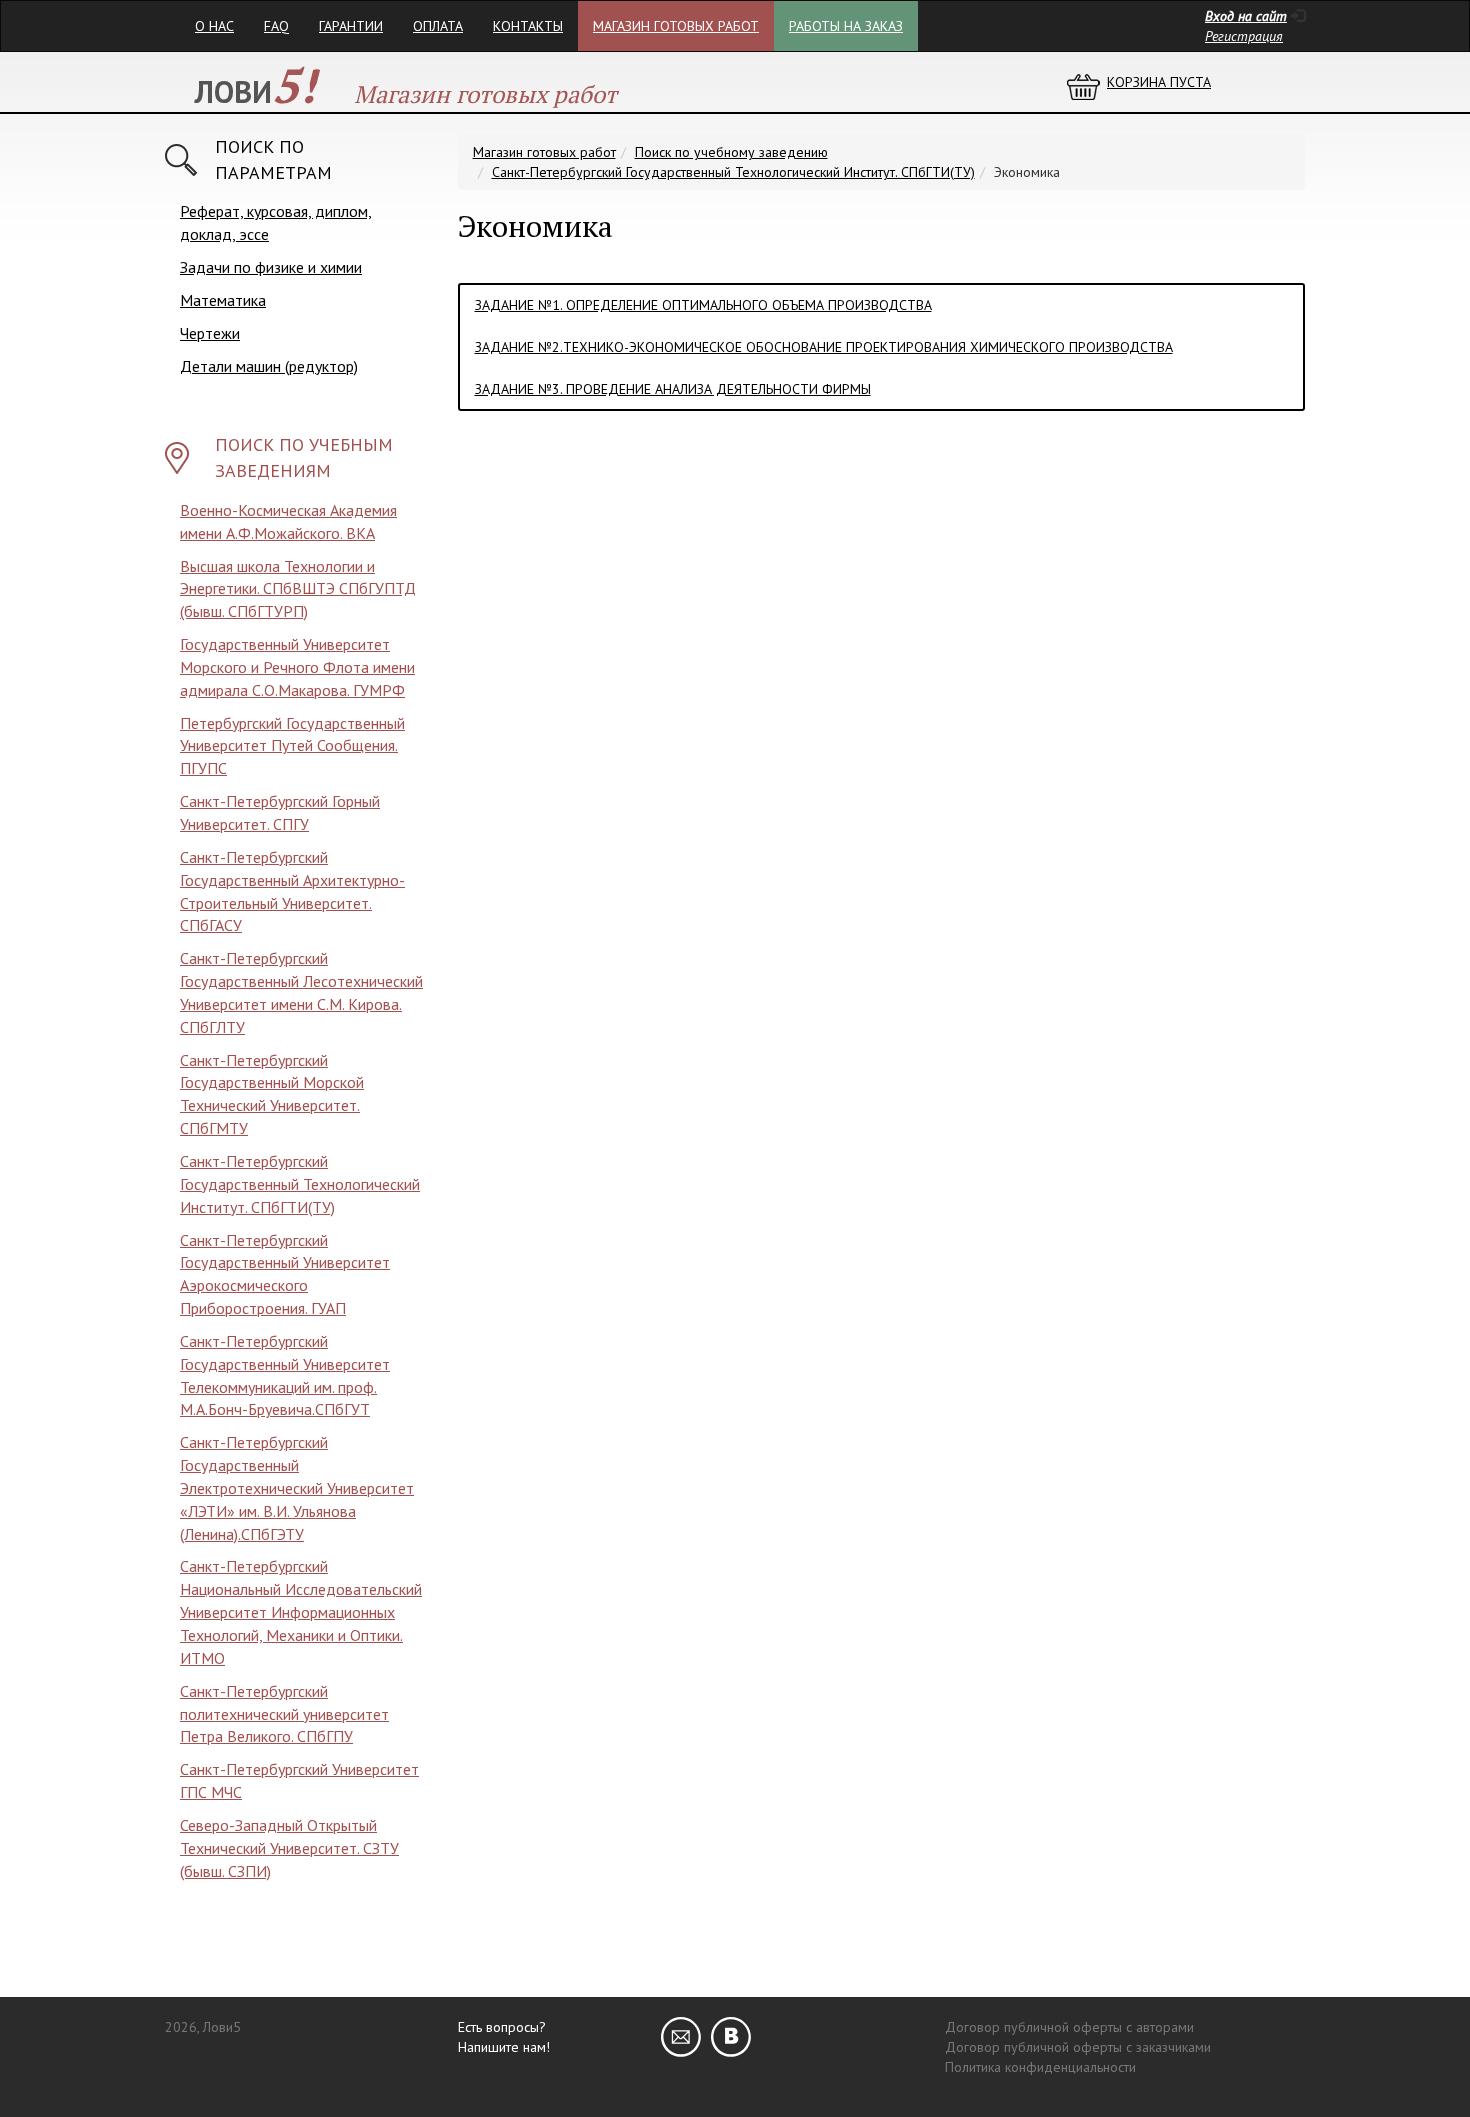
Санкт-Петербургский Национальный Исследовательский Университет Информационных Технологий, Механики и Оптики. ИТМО (301, 1611)
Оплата (438, 26)
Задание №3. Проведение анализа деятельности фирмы (673, 389)
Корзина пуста (1159, 82)
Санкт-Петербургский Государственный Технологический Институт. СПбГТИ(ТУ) (300, 1184)
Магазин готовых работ (676, 26)
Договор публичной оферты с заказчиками (1078, 2047)
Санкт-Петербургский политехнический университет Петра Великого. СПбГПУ (284, 1714)
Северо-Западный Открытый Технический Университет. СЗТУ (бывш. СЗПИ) (289, 1848)
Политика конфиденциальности (1040, 2067)
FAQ (276, 26)
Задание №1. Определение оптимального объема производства (703, 305)
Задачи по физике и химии (271, 267)
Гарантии (351, 26)
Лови (255, 91)
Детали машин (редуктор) (269, 366)
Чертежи (210, 333)
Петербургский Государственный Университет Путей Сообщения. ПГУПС (292, 746)
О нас (214, 26)
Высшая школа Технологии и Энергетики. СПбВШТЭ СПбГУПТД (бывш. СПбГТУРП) (298, 589)
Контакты (528, 26)
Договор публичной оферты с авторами (1069, 2027)
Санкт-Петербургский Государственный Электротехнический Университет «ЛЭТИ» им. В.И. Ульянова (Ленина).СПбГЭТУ (297, 1487)
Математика (223, 300)
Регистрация (1244, 36)
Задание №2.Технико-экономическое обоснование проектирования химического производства (824, 347)
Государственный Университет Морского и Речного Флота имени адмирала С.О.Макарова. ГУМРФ (297, 667)
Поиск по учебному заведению (731, 152)
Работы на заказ (846, 26)
